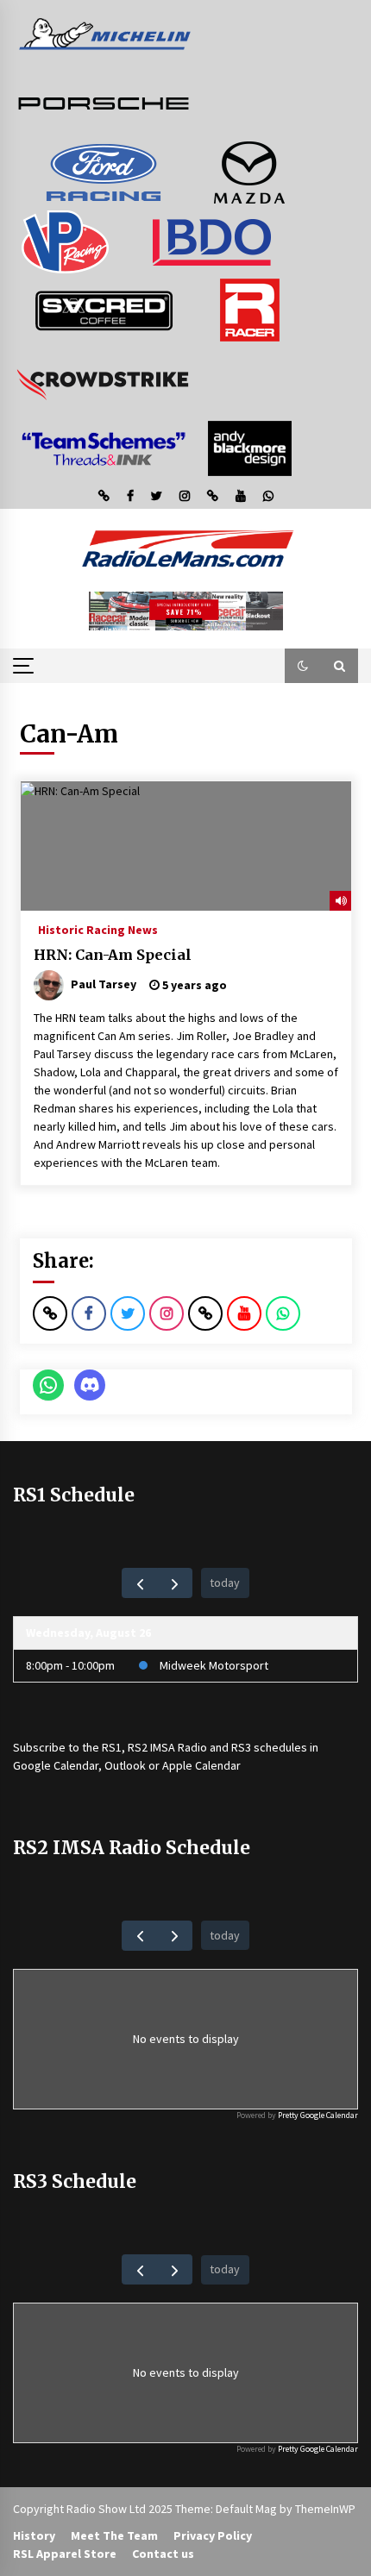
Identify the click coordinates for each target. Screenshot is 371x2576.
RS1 (112, 1747)
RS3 (241, 1747)
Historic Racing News (98, 929)
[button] (303, 666)
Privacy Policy (213, 2535)
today (225, 1583)
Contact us (163, 2554)
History (34, 2535)
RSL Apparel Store (65, 2554)
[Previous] (139, 1583)
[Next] (175, 1583)
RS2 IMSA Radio (167, 1747)
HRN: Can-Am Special (113, 955)
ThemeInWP (325, 2509)
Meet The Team (114, 2535)
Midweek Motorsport (214, 1665)
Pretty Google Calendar (318, 2115)
